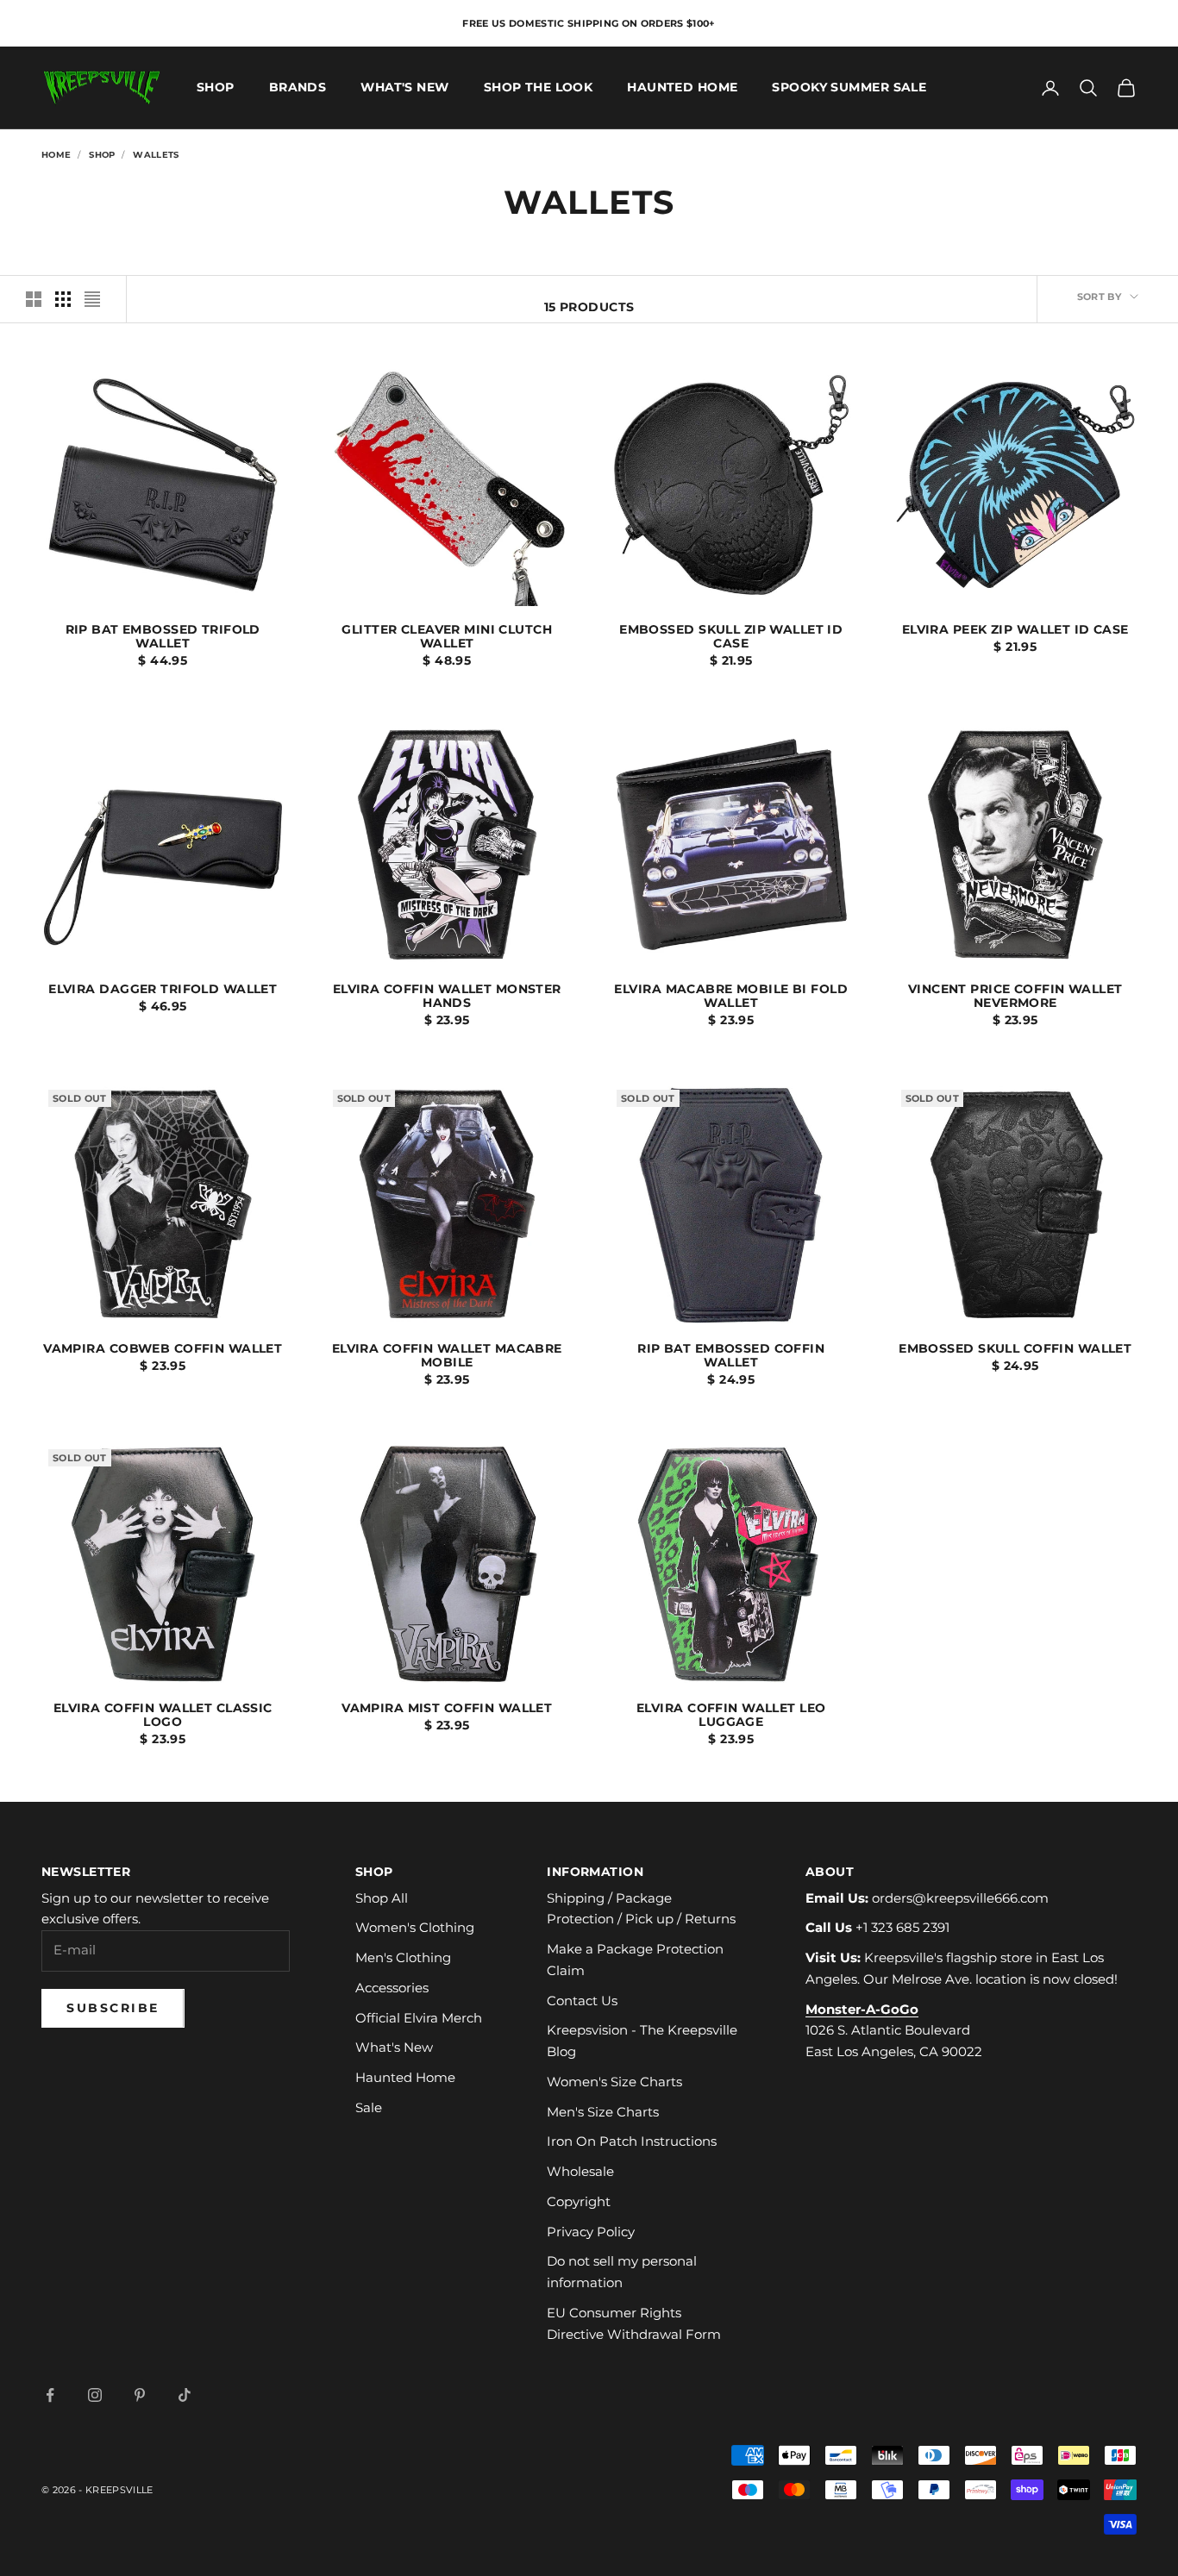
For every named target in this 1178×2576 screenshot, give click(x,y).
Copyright (579, 2201)
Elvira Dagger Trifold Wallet (163, 990)
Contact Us (582, 2001)
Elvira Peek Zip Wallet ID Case (1015, 630)
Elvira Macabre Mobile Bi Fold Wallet (731, 997)
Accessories (392, 1988)
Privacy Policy (591, 2232)
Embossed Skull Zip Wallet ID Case (731, 637)
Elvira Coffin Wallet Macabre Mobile (447, 1356)
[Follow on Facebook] (50, 2395)
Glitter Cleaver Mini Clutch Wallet (447, 637)
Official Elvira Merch (419, 2018)
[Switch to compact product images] (92, 299)
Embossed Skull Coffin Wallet (1015, 1349)
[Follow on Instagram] (95, 2395)
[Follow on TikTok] (185, 2395)
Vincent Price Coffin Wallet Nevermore (1015, 997)
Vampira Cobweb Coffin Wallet (163, 1349)
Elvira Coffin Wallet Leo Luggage (731, 1716)
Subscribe (113, 2008)
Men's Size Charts (603, 2112)
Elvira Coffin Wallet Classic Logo (163, 1716)
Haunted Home (682, 88)
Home (56, 155)
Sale (369, 2107)
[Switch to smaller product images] (63, 299)
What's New (404, 88)
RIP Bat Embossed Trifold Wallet (163, 637)
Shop (216, 88)
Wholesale (580, 2171)
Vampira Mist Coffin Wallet (447, 1709)
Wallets (156, 155)
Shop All (382, 1898)
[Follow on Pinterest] (140, 2395)
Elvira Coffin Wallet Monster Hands (447, 997)
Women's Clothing (415, 1927)
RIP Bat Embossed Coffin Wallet (731, 1356)
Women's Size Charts (614, 2082)
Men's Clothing (403, 1957)
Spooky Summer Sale (849, 88)
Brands (298, 88)
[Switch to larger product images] (34, 299)
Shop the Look (539, 88)
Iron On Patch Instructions (632, 2141)
